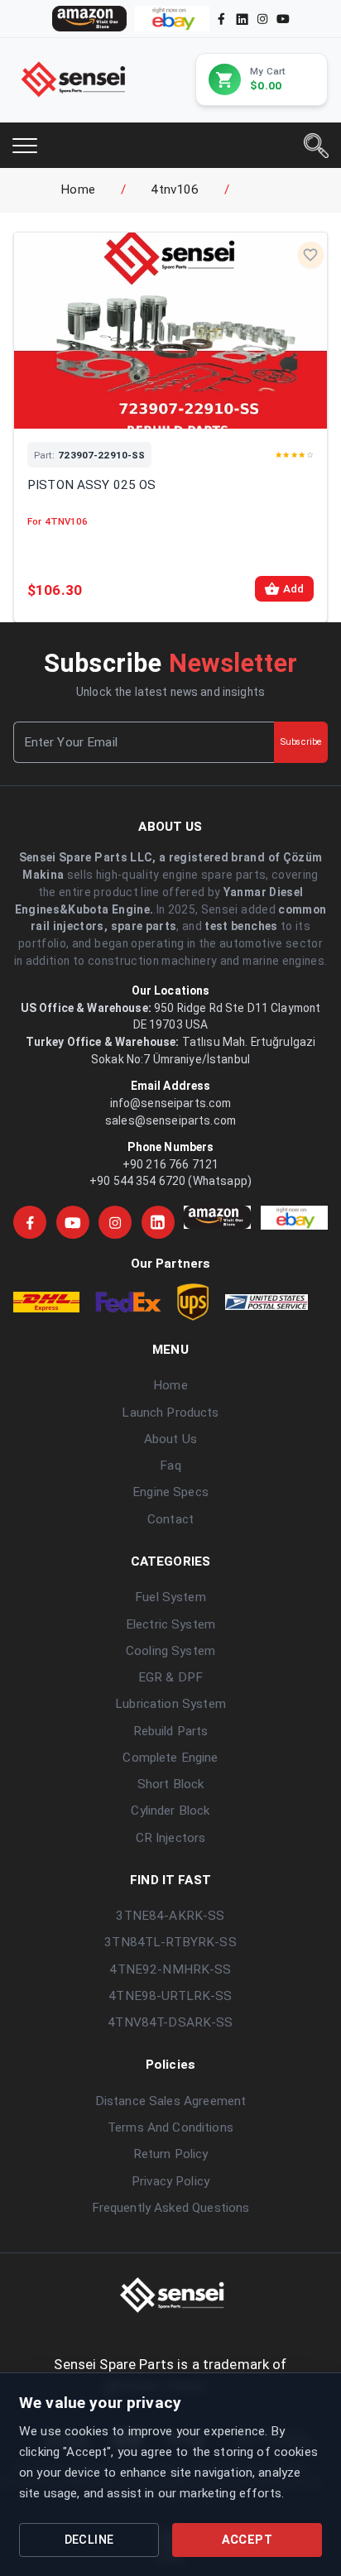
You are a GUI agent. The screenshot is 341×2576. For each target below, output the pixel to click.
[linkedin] (241, 18)
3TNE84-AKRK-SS (170, 1916)
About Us (170, 1439)
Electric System (170, 1624)
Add (293, 589)
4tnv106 (175, 189)
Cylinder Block (170, 1811)
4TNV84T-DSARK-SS (170, 2022)
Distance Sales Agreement (170, 2101)
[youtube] (283, 19)
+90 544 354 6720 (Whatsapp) (170, 1181)
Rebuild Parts (171, 1731)
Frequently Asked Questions (171, 2208)
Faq (170, 1465)
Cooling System (170, 1651)
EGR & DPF (170, 1677)
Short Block (171, 1784)
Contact (170, 1519)
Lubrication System (170, 1704)
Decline (89, 2540)
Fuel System (170, 1597)
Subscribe (301, 742)
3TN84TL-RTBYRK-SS (170, 1942)
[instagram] (262, 19)
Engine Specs (170, 1492)
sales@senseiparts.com (170, 1120)
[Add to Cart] (192, 408)
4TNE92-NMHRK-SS (170, 1969)
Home (78, 189)
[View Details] (149, 408)
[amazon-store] (89, 19)
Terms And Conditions (170, 2127)
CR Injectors (171, 1838)
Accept (247, 2540)
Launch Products (170, 1413)
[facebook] (221, 19)
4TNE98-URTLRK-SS (170, 1996)
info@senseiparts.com (171, 1103)
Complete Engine (170, 1758)
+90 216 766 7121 (170, 1164)
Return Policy (171, 2154)
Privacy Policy (170, 2181)
